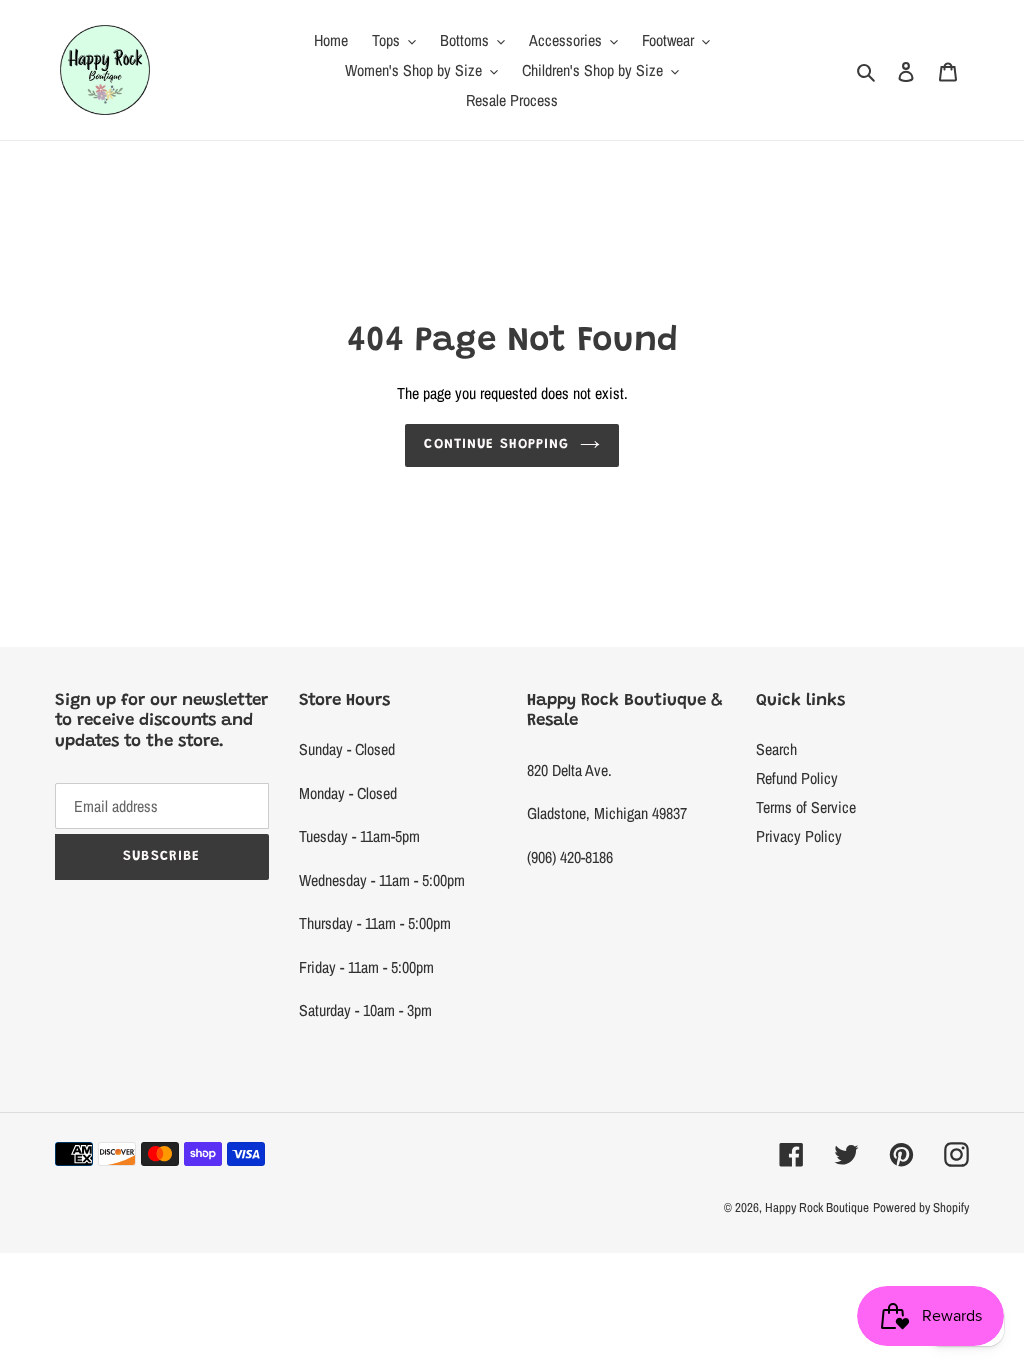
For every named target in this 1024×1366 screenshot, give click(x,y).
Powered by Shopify (921, 1207)
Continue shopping (496, 445)
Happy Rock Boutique (817, 1207)
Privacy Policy (799, 836)
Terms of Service (806, 807)
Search (776, 749)
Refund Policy (797, 778)
